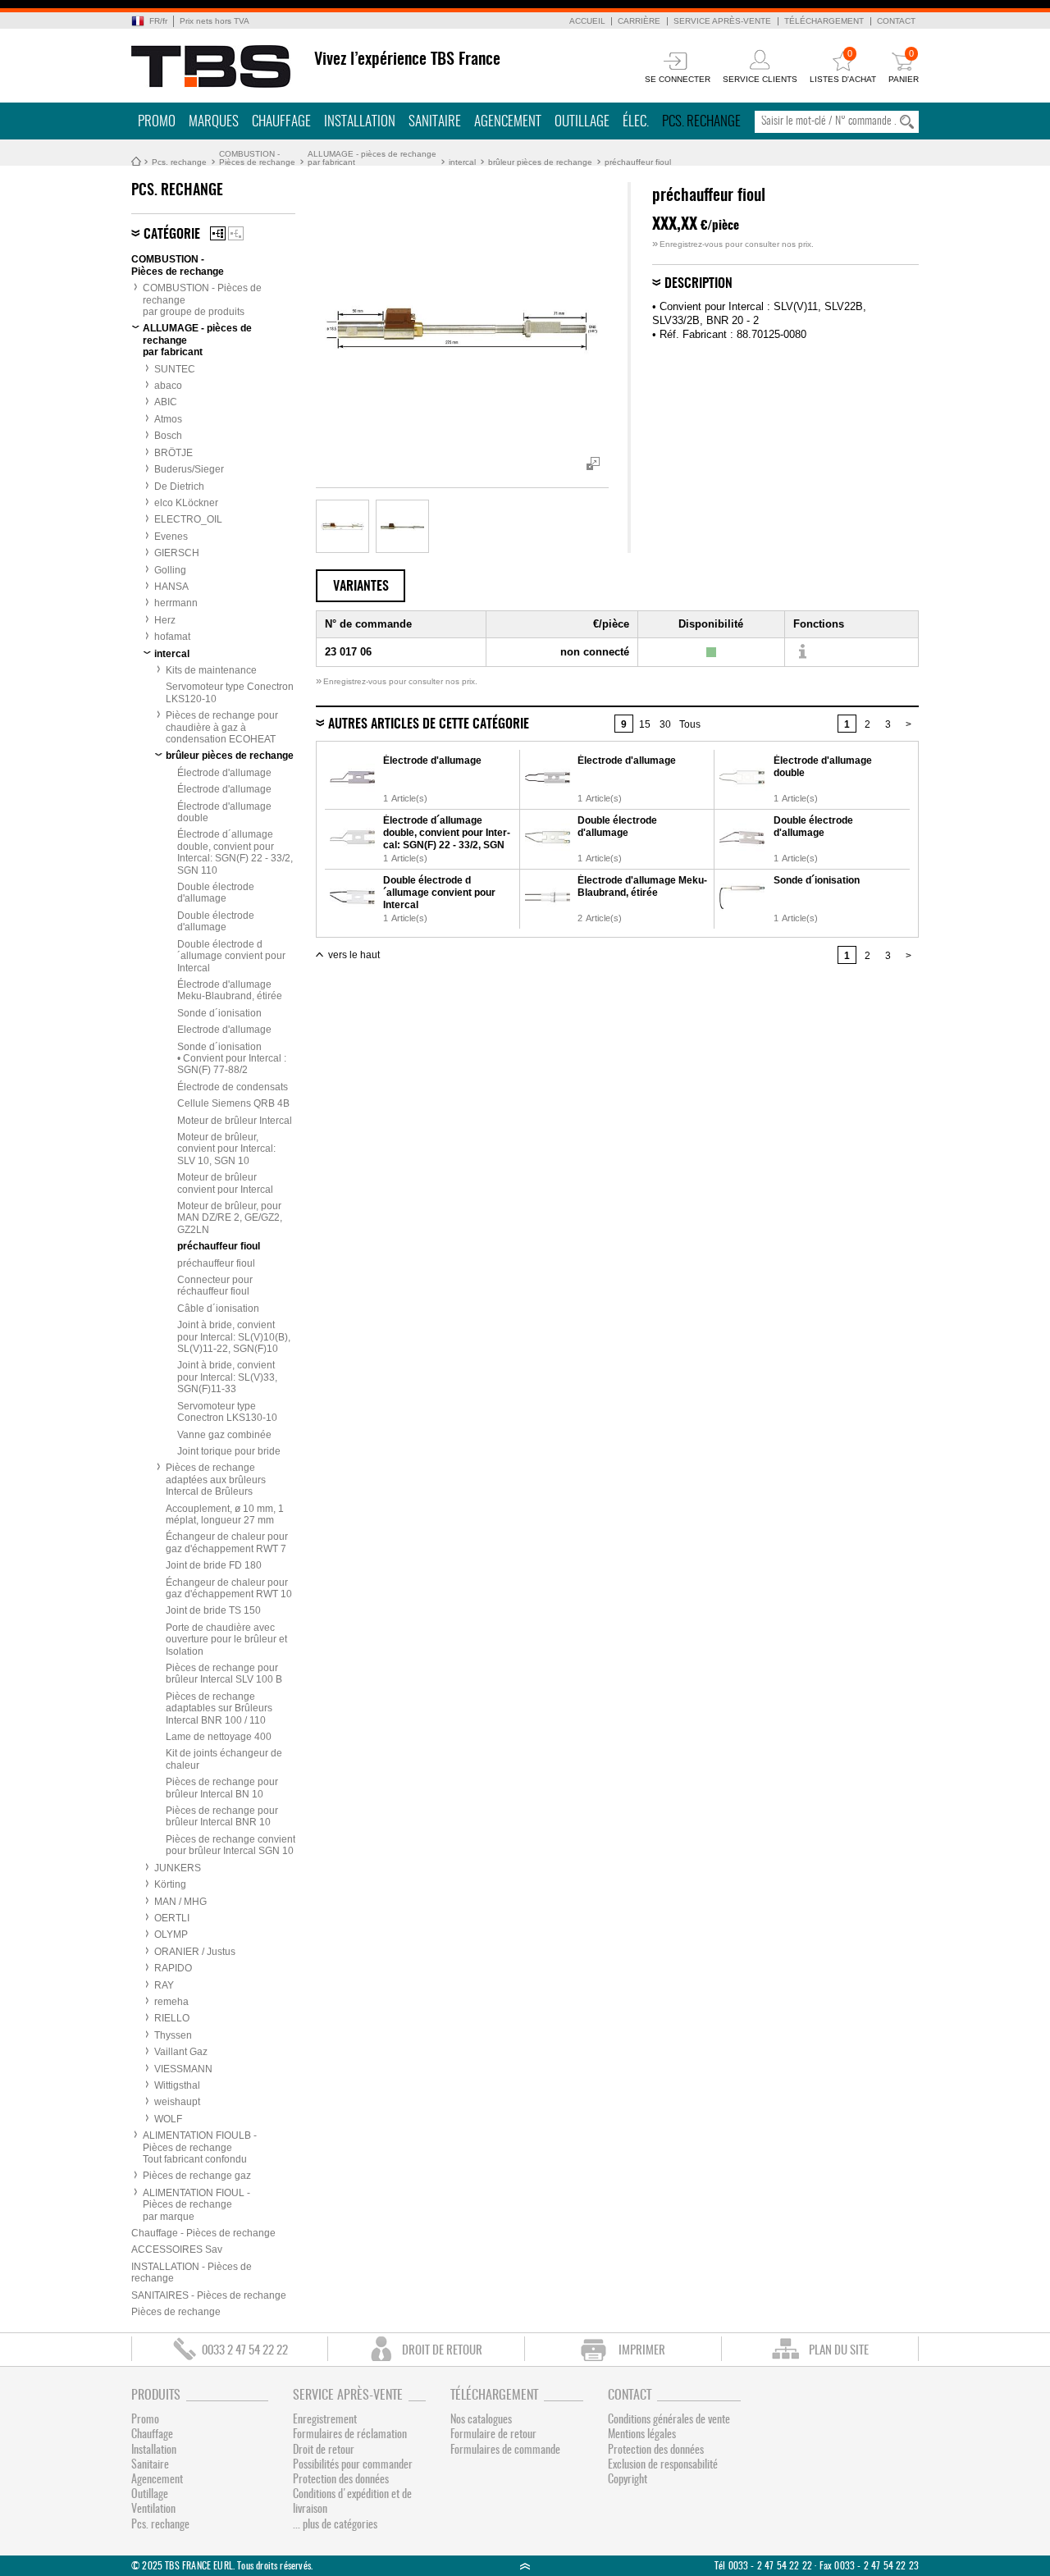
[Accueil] (211, 66)
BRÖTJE (173, 453)
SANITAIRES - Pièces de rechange (209, 2295)
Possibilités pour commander (353, 2465)
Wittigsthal (177, 2085)
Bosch (168, 436)
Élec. (636, 122)
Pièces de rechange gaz (197, 2176)
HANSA (171, 587)
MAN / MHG (180, 1902)
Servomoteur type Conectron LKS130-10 (227, 1412)
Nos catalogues (481, 2420)
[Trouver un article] (802, 652)
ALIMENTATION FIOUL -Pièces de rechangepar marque (196, 2205)
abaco (168, 386)
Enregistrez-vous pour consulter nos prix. (733, 244)
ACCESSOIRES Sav (177, 2249)
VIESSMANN (183, 2069)
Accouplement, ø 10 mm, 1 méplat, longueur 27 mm (225, 1514)
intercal (462, 162)
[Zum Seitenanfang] (525, 2566)
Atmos (168, 419)
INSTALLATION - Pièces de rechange (192, 2272)
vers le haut (354, 955)
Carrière (639, 21)
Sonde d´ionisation (219, 1013)
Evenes (171, 537)
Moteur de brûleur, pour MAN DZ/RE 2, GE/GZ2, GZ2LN (230, 1218)
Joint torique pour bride (229, 1451)
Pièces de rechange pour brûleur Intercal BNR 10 (222, 1816)
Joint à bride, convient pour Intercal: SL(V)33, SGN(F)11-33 (227, 1377)
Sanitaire (435, 122)
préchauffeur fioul (638, 162)
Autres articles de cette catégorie (429, 724)
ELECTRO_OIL (188, 519)
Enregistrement (325, 2420)
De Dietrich (179, 486)
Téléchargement (824, 21)
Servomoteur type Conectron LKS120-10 (230, 692)
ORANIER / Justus (195, 1952)
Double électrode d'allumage (216, 893)
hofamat (172, 637)
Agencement (508, 122)
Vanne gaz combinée (224, 1435)
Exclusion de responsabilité (663, 2465)
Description (698, 284)
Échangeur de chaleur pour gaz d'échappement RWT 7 (227, 1542)
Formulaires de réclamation (350, 2435)
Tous (690, 724)
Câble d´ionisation (218, 1309)
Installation (360, 122)
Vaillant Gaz (181, 2052)
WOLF (168, 2119)
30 (665, 724)
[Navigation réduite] (236, 233)
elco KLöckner (186, 503)
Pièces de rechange (176, 2312)
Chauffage (281, 122)
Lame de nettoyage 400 (219, 1737)
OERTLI (172, 1918)
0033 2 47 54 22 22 (245, 2351)
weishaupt (177, 2102)
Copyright (628, 2480)
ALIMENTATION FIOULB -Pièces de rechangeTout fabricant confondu (200, 2147)
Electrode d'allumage (224, 1030)
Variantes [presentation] (361, 587)
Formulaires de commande (505, 2450)
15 (645, 724)
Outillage (582, 122)
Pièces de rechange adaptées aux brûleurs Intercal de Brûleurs (216, 1480)
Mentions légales (642, 2435)
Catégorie (172, 235)
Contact (896, 21)
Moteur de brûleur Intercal (235, 1121)
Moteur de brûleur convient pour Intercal (225, 1183)
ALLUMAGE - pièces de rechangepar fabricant (372, 158)
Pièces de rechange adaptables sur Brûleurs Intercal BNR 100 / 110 (219, 1708)
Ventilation (153, 2510)
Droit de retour (324, 2450)
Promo (157, 122)
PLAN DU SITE (839, 2351)
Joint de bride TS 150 (213, 1610)
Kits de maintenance (211, 670)
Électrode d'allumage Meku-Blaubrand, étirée (230, 990)
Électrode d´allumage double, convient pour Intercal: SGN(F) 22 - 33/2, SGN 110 (235, 852)
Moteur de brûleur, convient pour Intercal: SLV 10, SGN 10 (226, 1149)
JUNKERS (178, 1868)
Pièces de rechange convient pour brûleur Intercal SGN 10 (231, 1845)
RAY (164, 1985)
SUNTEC (175, 369)
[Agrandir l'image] (342, 526)
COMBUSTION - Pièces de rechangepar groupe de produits (202, 300)
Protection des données (341, 2480)
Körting (170, 1884)
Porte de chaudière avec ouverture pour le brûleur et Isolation (226, 1640)
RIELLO (172, 2018)
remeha (171, 2002)
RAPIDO (173, 1968)
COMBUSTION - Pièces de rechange (257, 158)
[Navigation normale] (218, 233)
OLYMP (171, 1934)
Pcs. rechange (701, 122)
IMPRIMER (642, 2351)
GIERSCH (177, 553)
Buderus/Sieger (189, 469)
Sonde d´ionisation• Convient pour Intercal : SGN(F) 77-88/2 (232, 1059)
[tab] (361, 586)
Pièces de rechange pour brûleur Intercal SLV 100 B (224, 1674)
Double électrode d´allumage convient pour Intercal (231, 956)
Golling (170, 570)
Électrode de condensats (233, 1087)
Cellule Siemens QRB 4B (233, 1103)
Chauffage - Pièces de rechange (203, 2233)
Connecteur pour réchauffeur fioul (215, 1286)
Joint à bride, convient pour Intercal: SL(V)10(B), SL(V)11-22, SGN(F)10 (234, 1337)
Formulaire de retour (493, 2435)
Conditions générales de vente (669, 2420)
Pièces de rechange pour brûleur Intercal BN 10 (222, 1788)
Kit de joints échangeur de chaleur (224, 1759)
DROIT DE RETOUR (442, 2351)
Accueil (587, 21)
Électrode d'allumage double (224, 812)
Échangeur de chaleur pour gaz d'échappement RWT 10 (229, 1588)
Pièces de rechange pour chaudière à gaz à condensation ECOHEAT (222, 727)
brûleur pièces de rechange (540, 162)
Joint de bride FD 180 (214, 1565)
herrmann (176, 603)
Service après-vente (722, 21)
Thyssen (173, 2035)
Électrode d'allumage (224, 773)
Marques (214, 122)
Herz (165, 620)
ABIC (166, 402)
